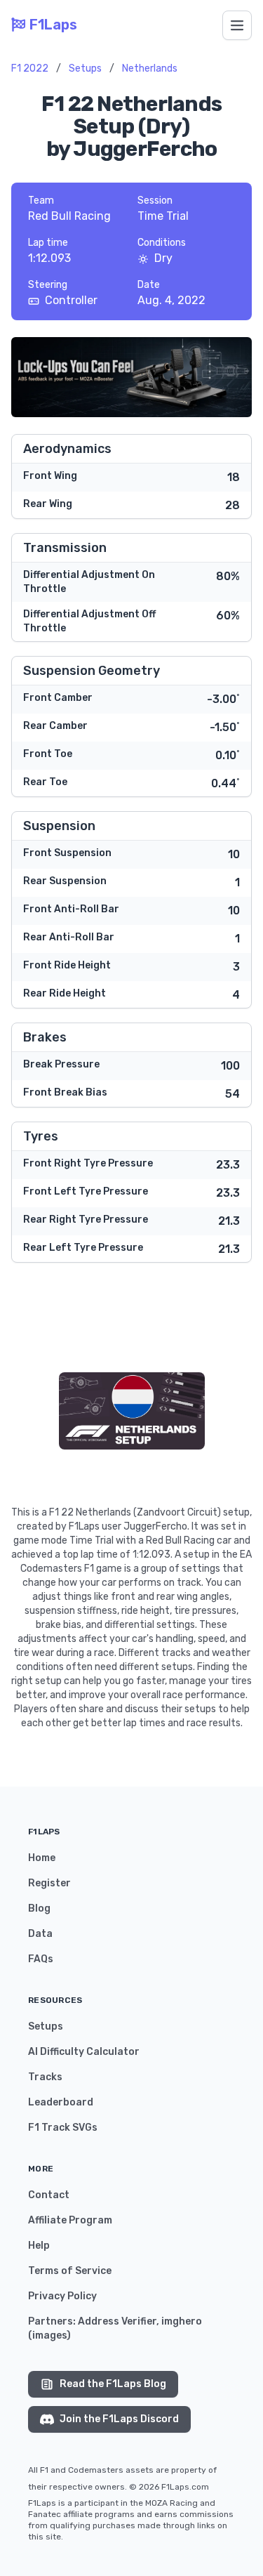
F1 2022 (30, 68)
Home (42, 1858)
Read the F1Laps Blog (113, 2384)
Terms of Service (70, 2271)
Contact (49, 2195)
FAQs (41, 1959)
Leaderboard (61, 2102)
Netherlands (150, 68)
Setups (85, 68)
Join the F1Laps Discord (119, 2419)
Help (39, 2246)
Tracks (45, 2077)
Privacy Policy (62, 2296)
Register (49, 1883)
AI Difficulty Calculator (84, 2052)
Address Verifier (117, 2321)
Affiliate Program (70, 2220)
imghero (182, 2321)
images (49, 2335)
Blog (39, 1908)
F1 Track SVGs (63, 2128)
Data (40, 1934)
